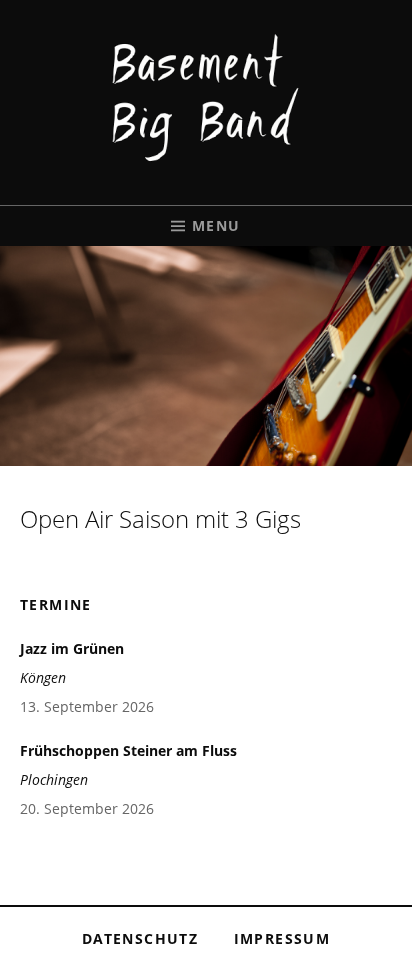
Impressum (282, 938)
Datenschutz (140, 938)
